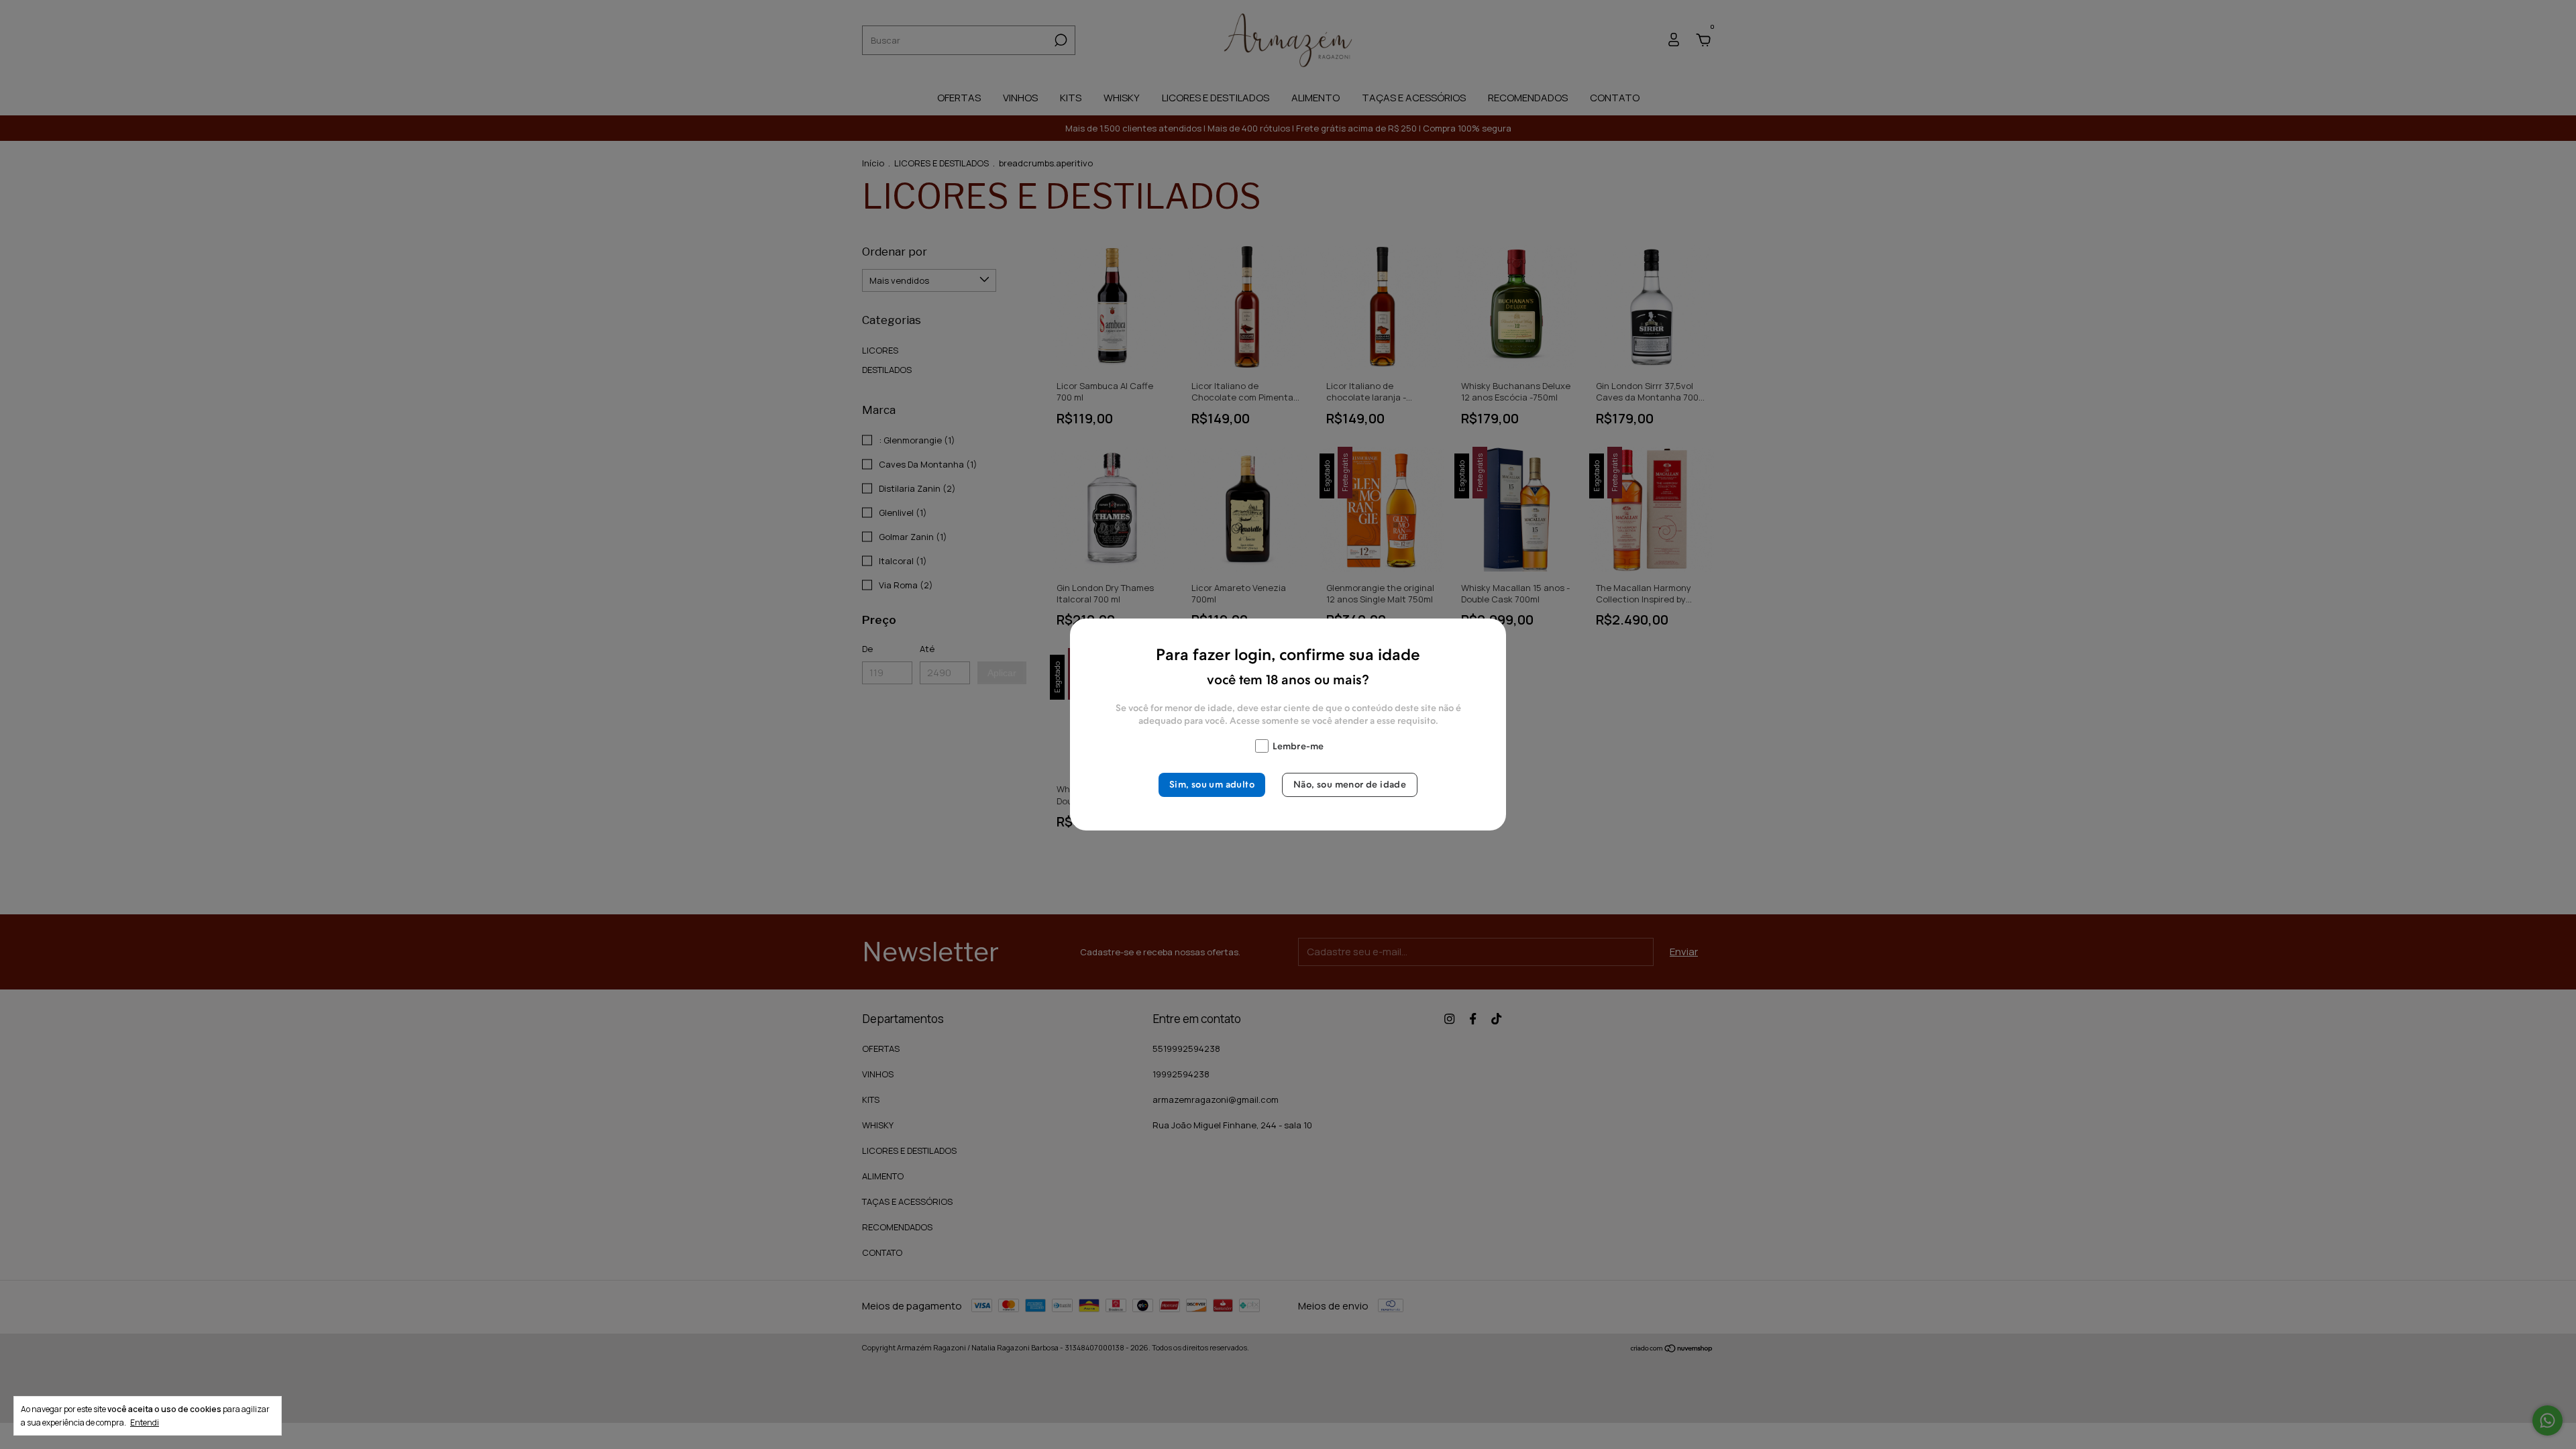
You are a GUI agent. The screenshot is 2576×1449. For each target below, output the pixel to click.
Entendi (145, 1422)
